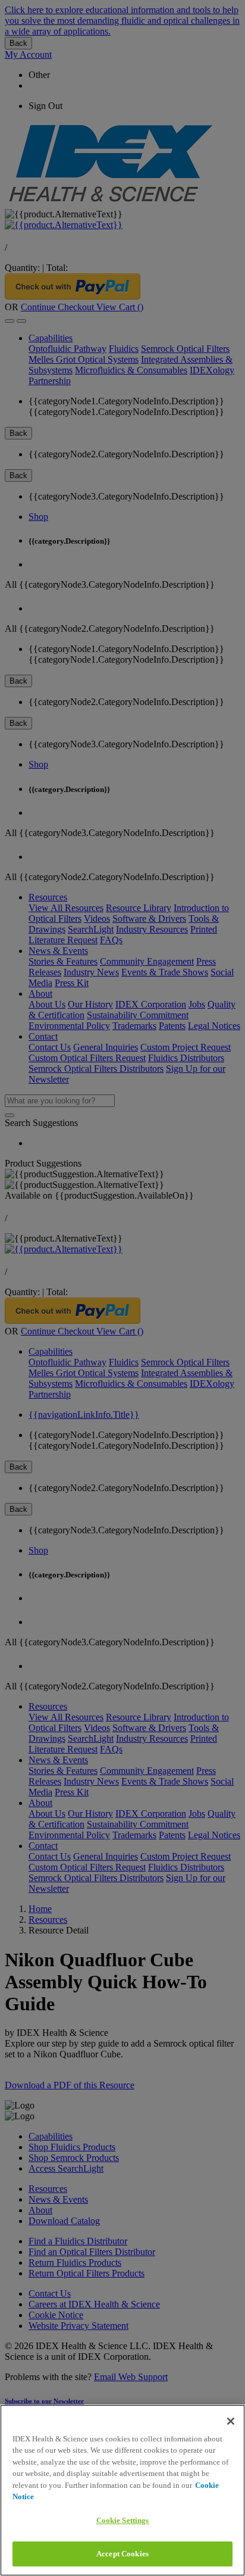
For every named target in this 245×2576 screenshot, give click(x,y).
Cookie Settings (123, 2520)
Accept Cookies (122, 2554)
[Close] (231, 2421)
